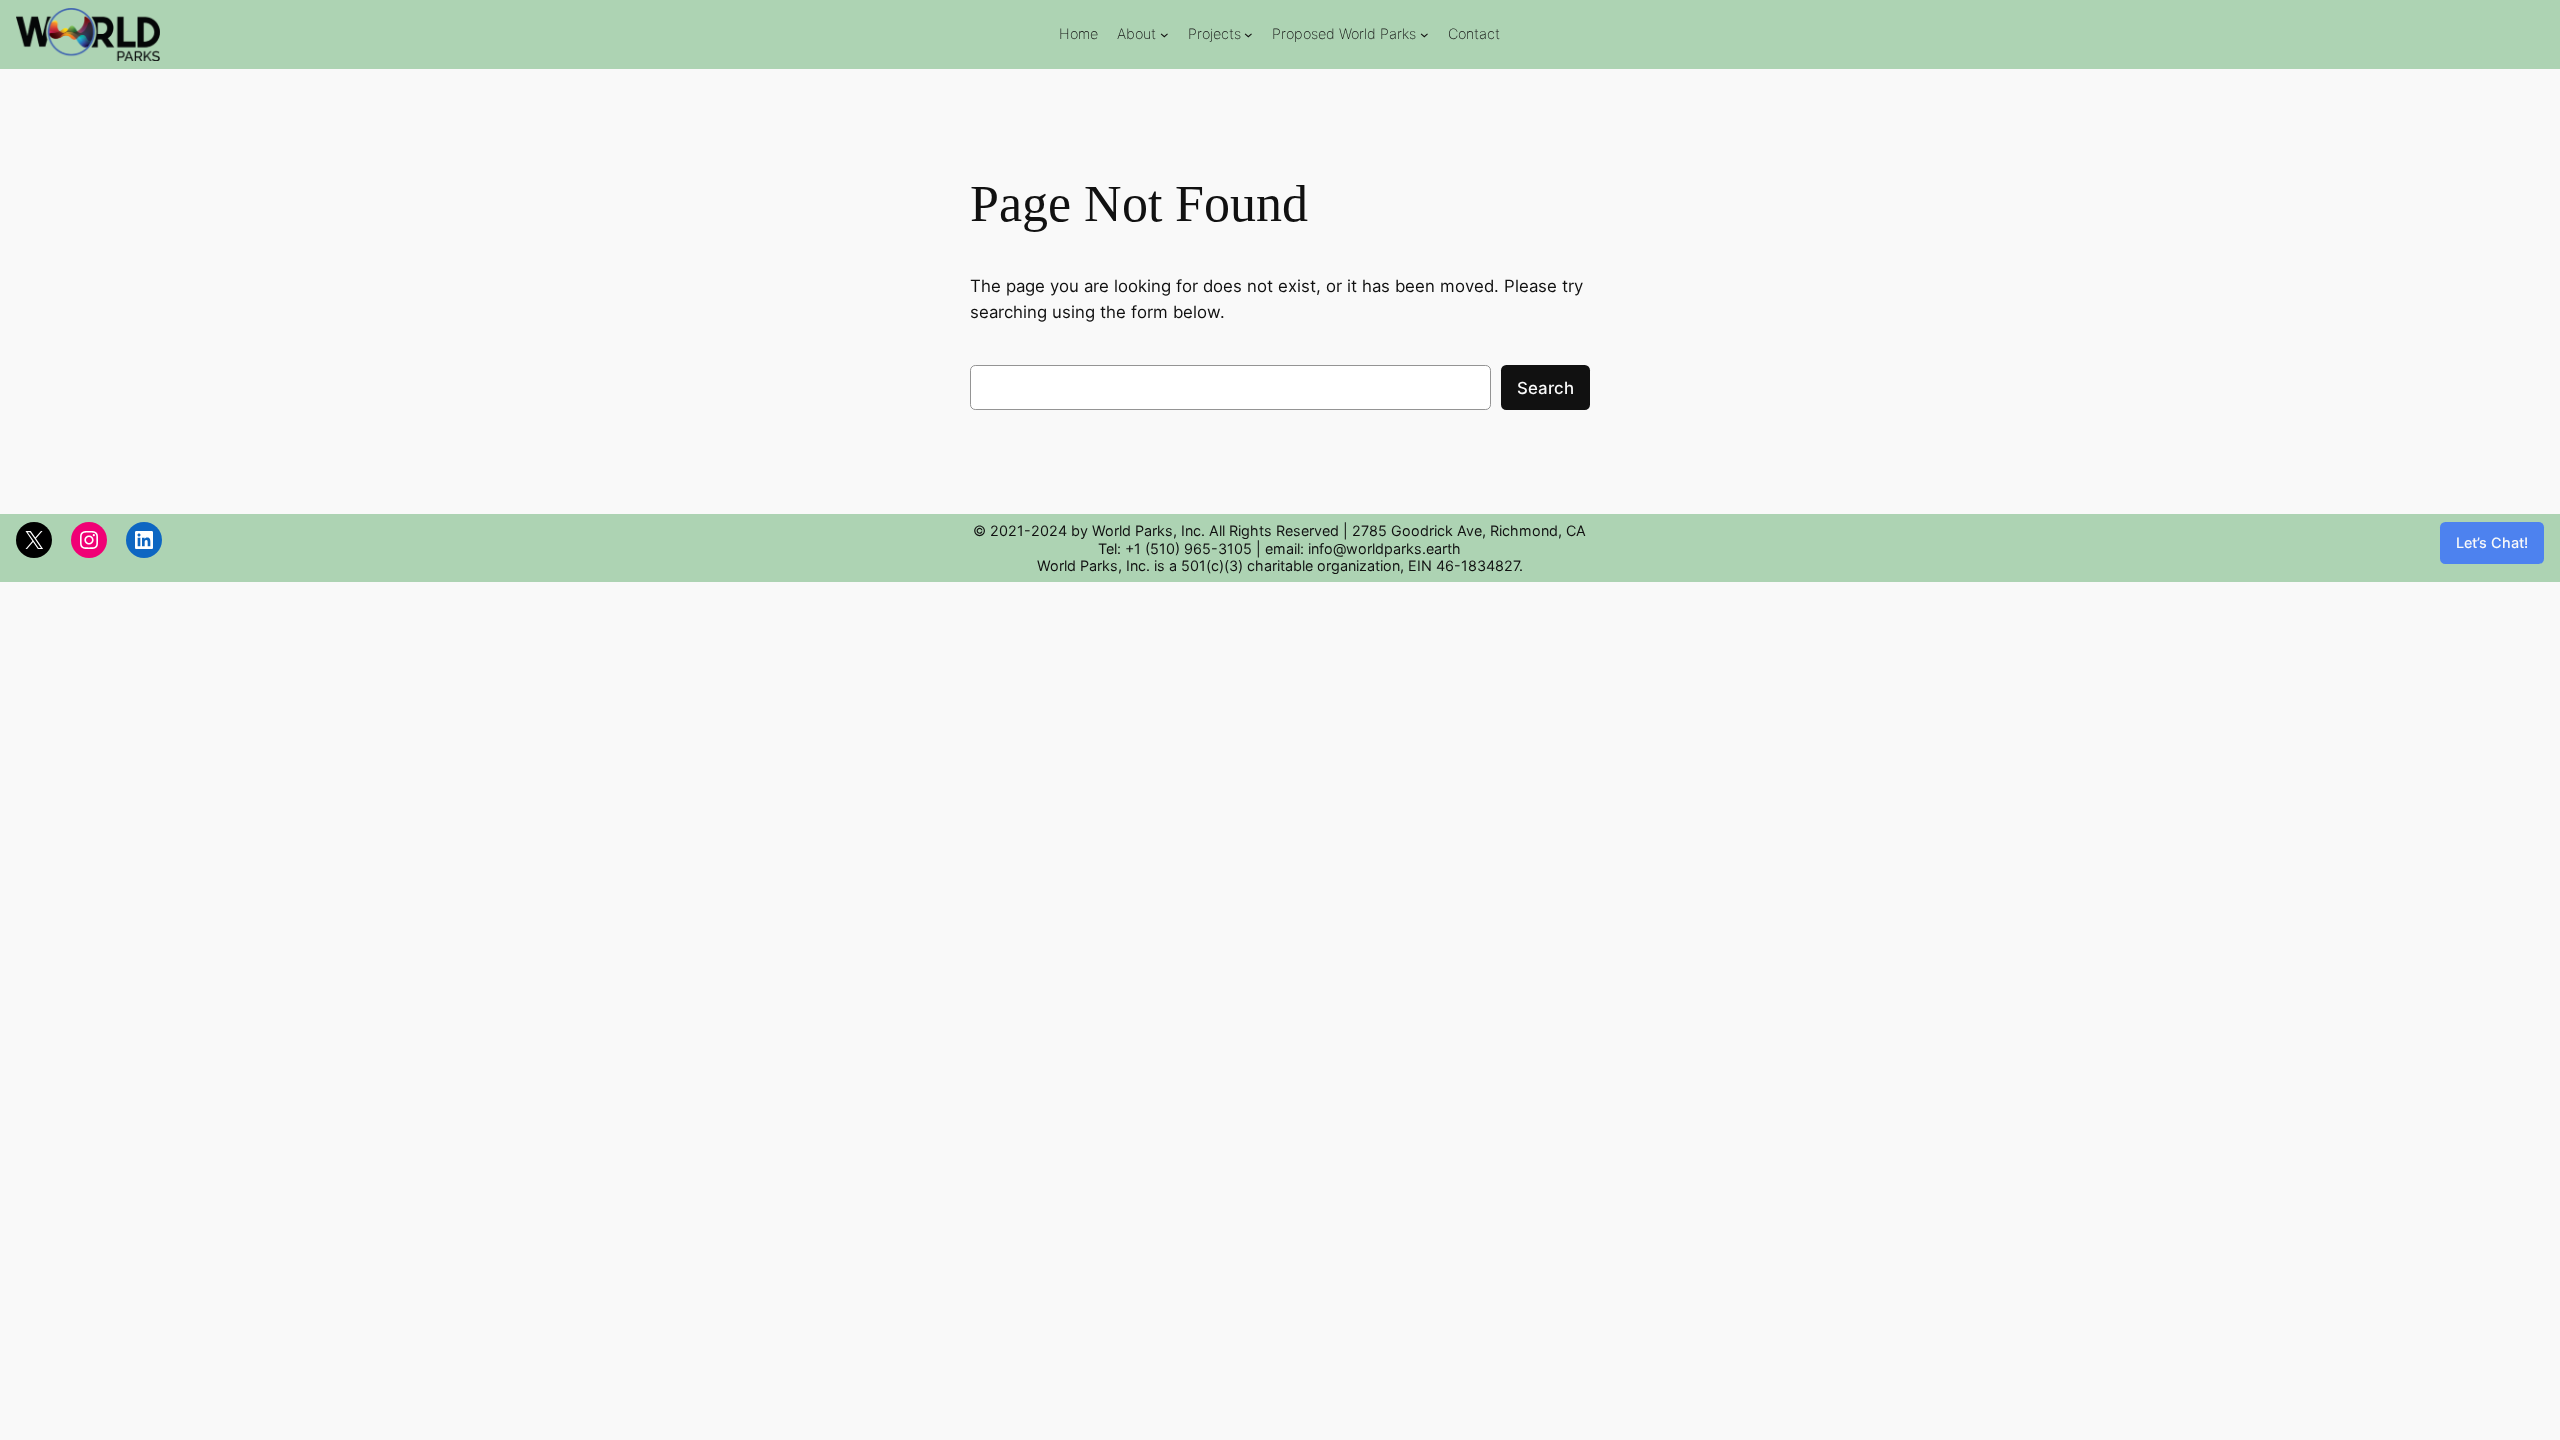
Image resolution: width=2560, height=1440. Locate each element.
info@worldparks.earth (1384, 548)
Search (1545, 388)
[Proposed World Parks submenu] (1424, 34)
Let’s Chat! (2492, 542)
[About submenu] (1164, 34)
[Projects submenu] (1248, 34)
